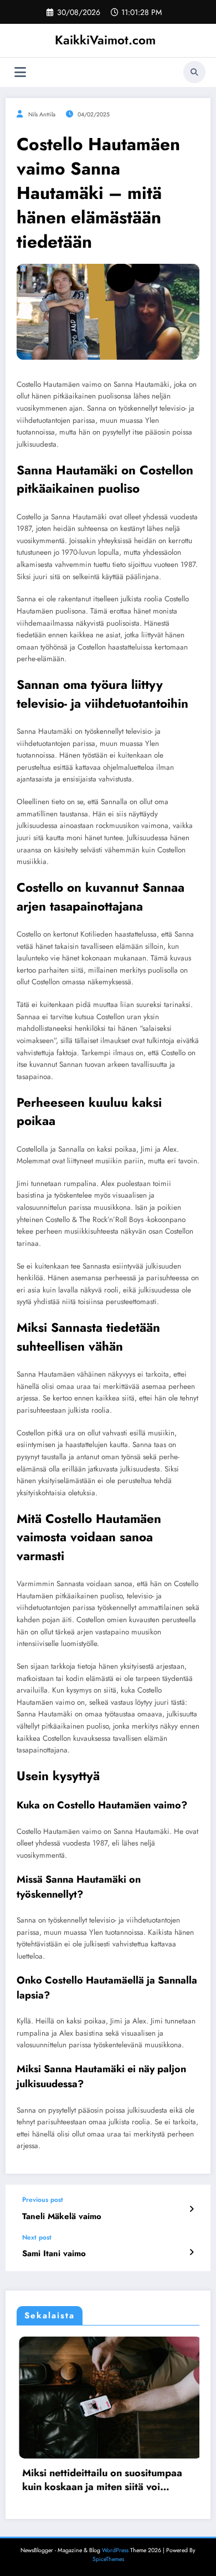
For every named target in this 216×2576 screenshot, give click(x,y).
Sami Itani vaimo (54, 2254)
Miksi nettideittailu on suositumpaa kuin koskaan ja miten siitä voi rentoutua (90, 2480)
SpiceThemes (108, 2559)
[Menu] (20, 72)
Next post (37, 2237)
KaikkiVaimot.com (105, 40)
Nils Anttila (42, 114)
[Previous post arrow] (191, 2209)
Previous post (43, 2200)
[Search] (194, 72)
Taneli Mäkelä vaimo (62, 2217)
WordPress (115, 2549)
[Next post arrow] (191, 2252)
